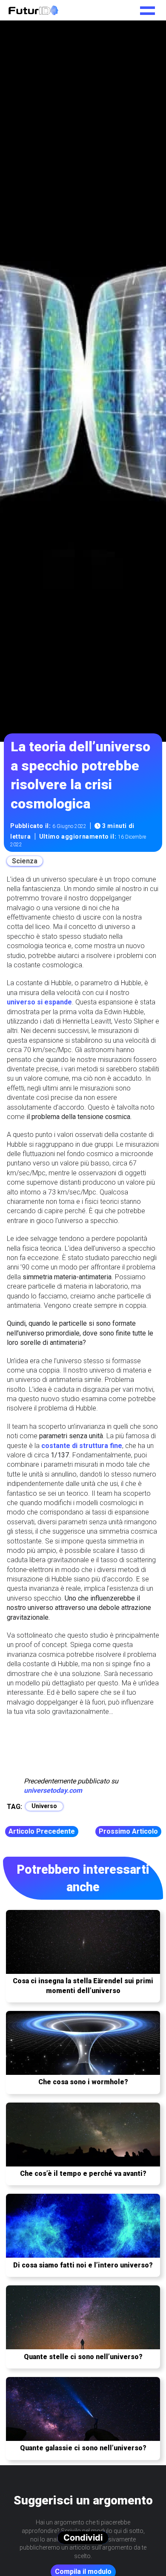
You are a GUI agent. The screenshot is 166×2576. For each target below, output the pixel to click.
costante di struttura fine (82, 1446)
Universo (44, 1806)
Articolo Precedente (42, 1831)
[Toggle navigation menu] (147, 8)
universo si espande (39, 1002)
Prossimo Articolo (128, 1831)
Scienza (25, 861)
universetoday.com (53, 1790)
